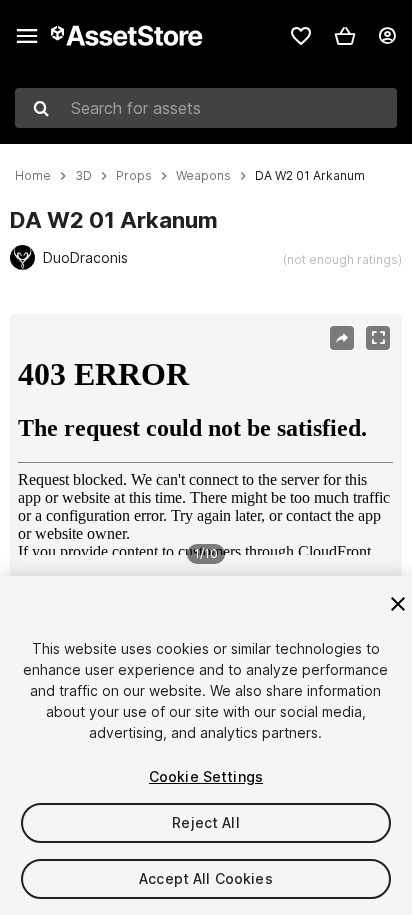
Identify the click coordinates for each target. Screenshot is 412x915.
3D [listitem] (83, 176)
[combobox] (206, 108)
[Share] (342, 338)
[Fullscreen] (378, 338)
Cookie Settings (206, 776)
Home (33, 176)
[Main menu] (27, 36)
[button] (345, 36)
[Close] (398, 604)
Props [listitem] (134, 176)
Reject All (205, 822)
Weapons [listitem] (203, 176)
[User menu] (387, 36)
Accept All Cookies (206, 878)
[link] (301, 36)
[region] (205, 445)
